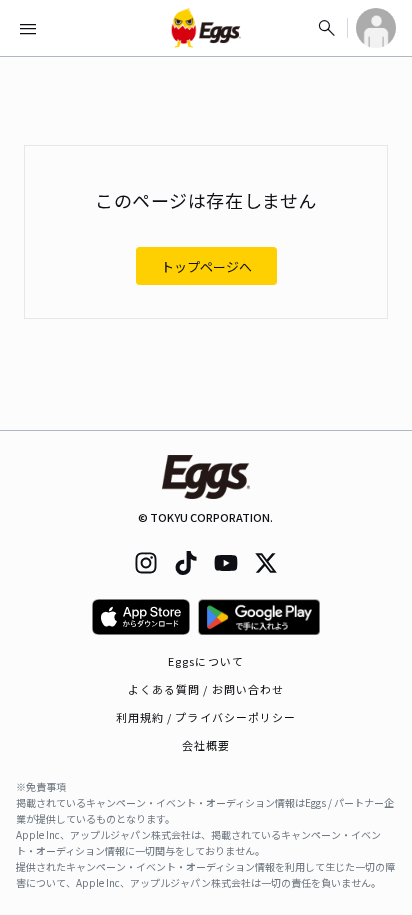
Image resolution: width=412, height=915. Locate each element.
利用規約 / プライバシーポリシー (206, 717)
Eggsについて (206, 661)
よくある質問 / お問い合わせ (206, 689)
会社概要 (206, 745)
